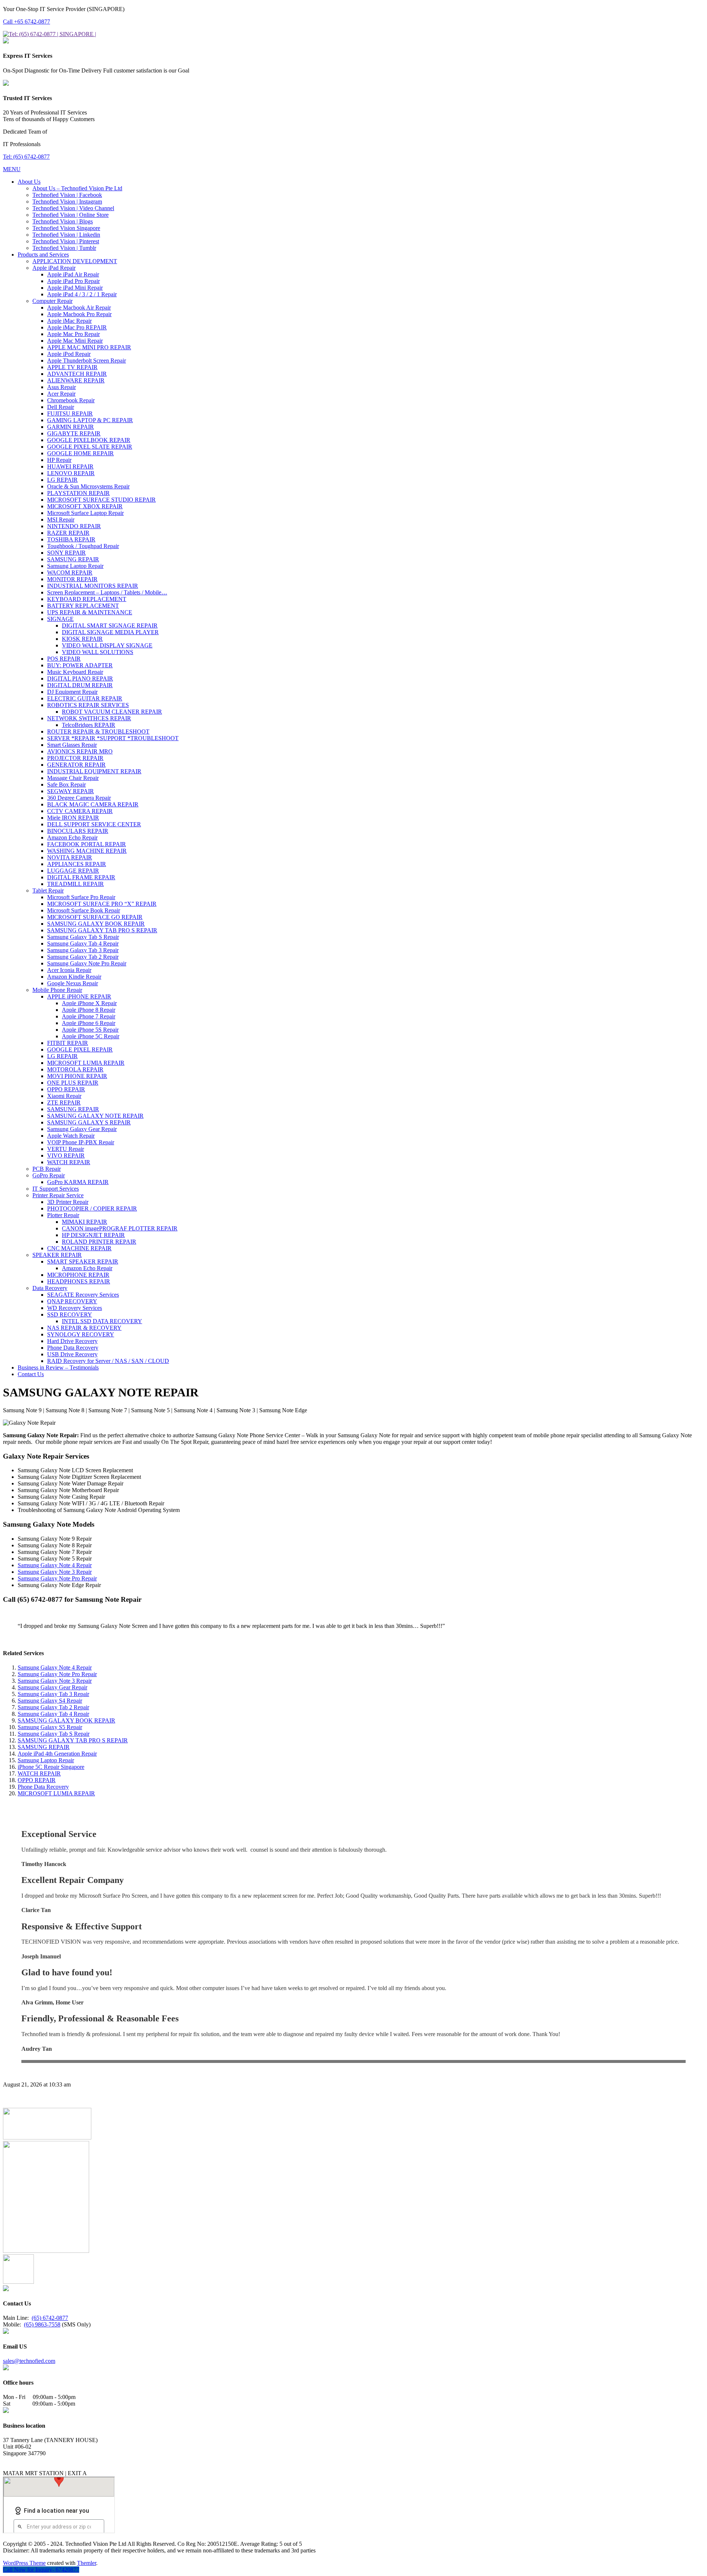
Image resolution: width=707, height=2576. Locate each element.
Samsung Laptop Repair (46, 1760)
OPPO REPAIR (37, 1780)
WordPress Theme (24, 2563)
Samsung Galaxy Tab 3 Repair (53, 1694)
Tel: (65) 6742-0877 (26, 157)
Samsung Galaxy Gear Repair (52, 1687)
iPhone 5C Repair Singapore (51, 1767)
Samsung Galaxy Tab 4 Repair (53, 1714)
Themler (87, 2563)
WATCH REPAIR (39, 1773)
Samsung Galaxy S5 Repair (50, 1727)
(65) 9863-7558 (42, 2324)
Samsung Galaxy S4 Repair (50, 1701)
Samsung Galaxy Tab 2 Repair (53, 1707)
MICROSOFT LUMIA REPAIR (56, 1793)
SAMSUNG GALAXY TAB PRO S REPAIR (73, 1740)
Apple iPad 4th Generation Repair (57, 1754)
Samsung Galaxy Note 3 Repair (55, 1572)
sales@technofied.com (29, 2361)
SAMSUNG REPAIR (44, 1747)
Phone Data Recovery (43, 1787)
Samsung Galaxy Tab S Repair (54, 1734)
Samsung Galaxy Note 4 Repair (55, 1565)
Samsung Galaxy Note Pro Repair (57, 1578)
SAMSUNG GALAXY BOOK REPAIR (66, 1720)
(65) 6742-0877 (50, 2318)
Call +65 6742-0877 (27, 22)
